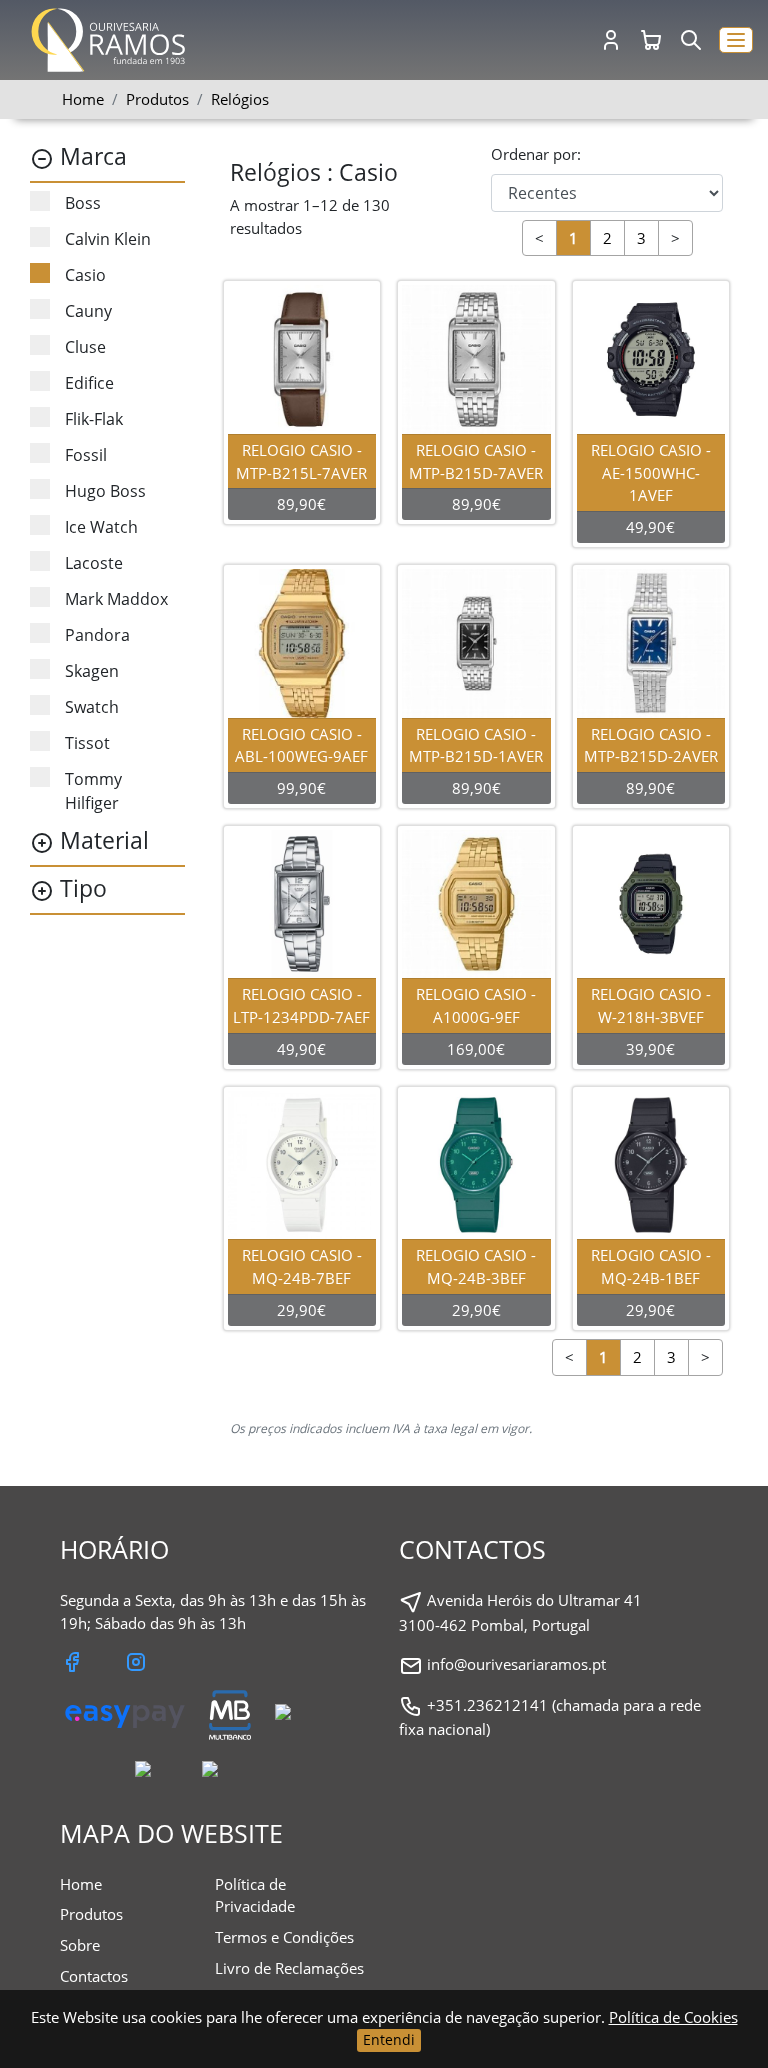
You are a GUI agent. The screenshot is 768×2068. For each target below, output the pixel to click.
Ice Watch (101, 527)
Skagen (92, 671)
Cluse (85, 347)
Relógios (240, 99)
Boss (83, 203)
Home (83, 99)
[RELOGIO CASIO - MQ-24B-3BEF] (476, 1163)
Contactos (94, 1976)
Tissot (87, 743)
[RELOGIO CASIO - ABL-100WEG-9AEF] (302, 641)
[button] (736, 40)
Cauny (88, 311)
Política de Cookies (673, 2017)
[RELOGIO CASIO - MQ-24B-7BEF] (302, 1163)
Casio (85, 275)
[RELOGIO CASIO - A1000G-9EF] (476, 902)
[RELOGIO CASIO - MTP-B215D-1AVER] (476, 641)
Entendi (389, 2039)
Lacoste (94, 563)
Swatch (92, 707)
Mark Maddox (116, 599)
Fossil (86, 455)
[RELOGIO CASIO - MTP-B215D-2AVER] (651, 641)
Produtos (91, 1914)
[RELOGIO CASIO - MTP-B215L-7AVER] (302, 358)
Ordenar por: (536, 154)
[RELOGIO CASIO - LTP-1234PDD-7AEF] (302, 902)
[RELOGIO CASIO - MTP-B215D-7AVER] (476, 358)
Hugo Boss (105, 491)
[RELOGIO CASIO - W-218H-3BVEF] (651, 902)
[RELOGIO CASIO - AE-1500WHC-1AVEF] (651, 358)
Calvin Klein (108, 239)
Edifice (89, 383)
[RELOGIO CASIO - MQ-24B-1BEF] (651, 1163)
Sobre (80, 1945)
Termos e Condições (284, 1937)
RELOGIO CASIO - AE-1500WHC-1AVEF (651, 473)
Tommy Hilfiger (93, 791)
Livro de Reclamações (289, 1968)
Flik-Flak (94, 419)
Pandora (97, 635)
